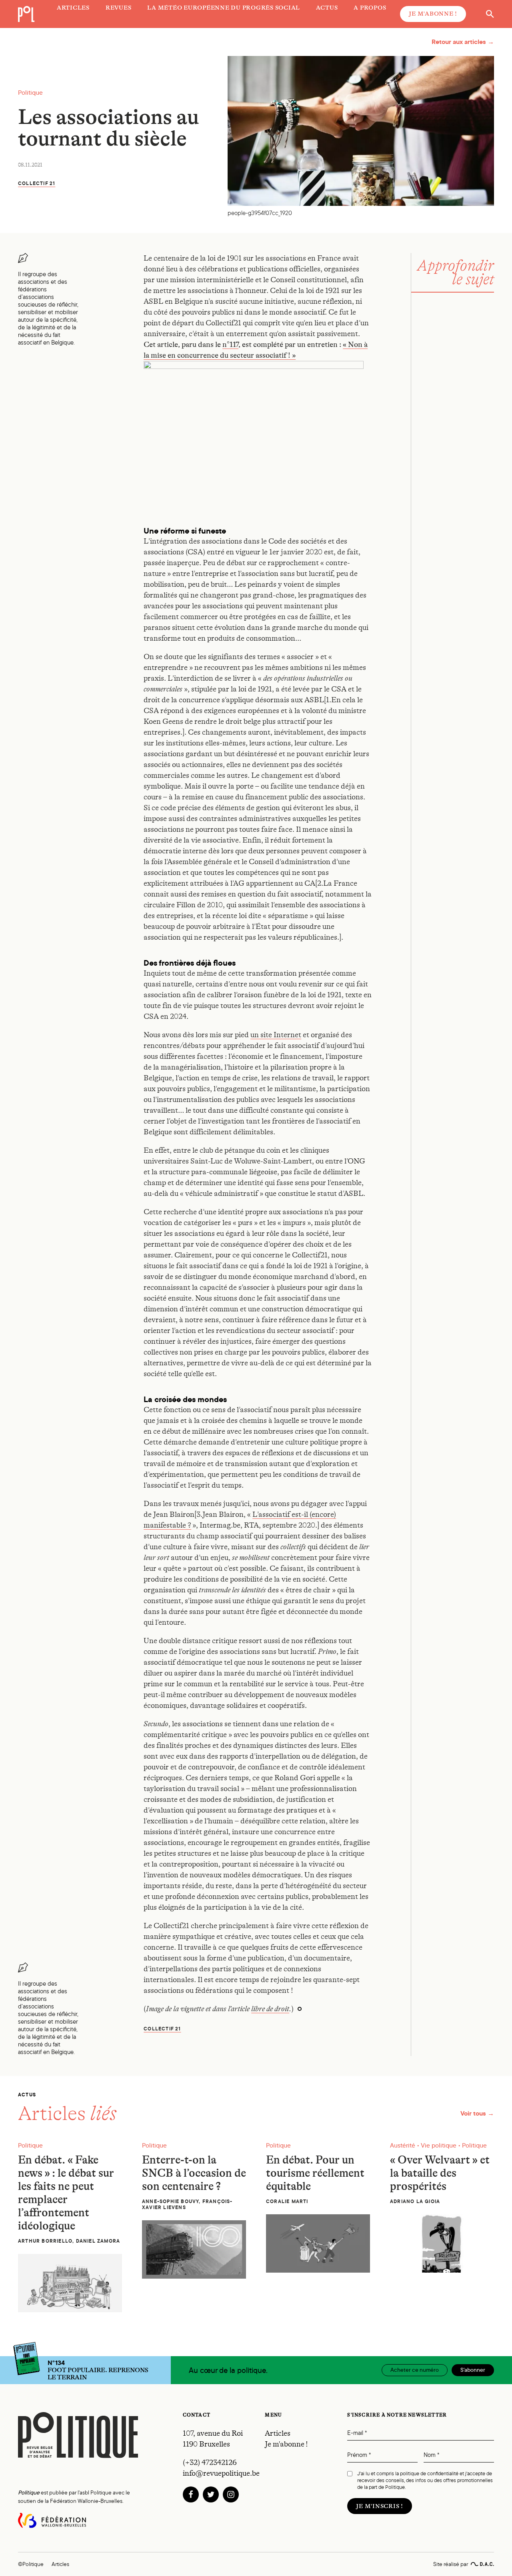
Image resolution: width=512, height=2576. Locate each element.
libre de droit (270, 2009)
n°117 (230, 345)
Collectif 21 (37, 183)
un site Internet (276, 1035)
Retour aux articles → (463, 42)
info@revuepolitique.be (221, 2473)
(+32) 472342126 (210, 2462)
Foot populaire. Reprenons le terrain (98, 2370)
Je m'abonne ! (433, 14)
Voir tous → (477, 2113)
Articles (278, 2433)
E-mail (357, 2433)
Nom (431, 2455)
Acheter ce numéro (415, 2370)
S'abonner (473, 2370)
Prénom (359, 2455)
